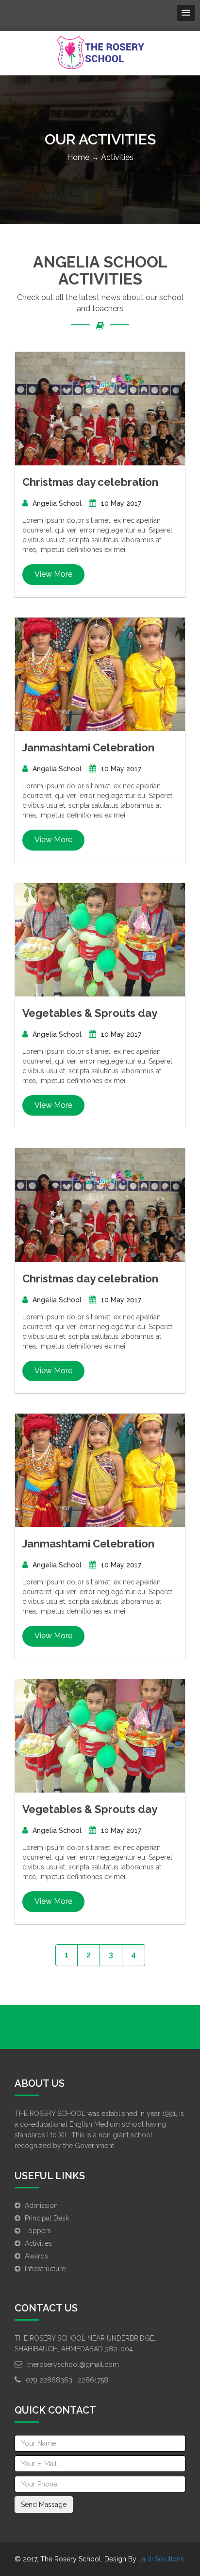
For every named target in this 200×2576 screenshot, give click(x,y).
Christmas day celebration (90, 482)
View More (53, 574)
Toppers (38, 2231)
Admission (41, 2205)
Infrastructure (45, 2269)
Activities (38, 2243)
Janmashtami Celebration (88, 747)
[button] (186, 13)
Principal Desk (47, 2218)
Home (78, 157)
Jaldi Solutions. (162, 2559)
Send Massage (44, 2505)
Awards (36, 2256)
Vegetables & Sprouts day (90, 1013)
